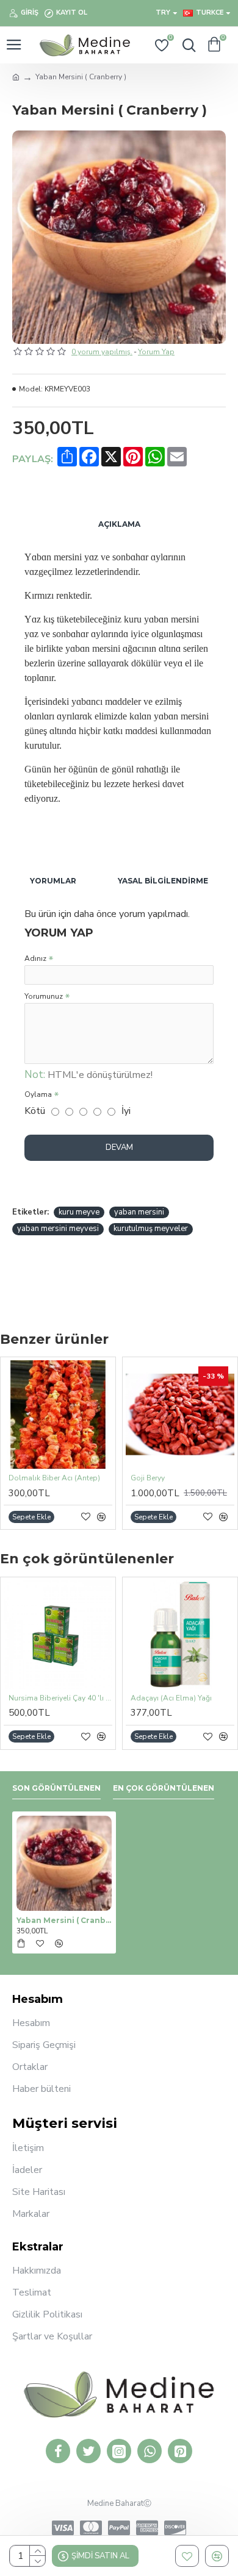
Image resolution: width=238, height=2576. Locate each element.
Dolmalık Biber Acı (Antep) (54, 1478)
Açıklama (119, 524)
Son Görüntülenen (56, 1788)
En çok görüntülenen (164, 1788)
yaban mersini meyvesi (58, 1229)
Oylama (38, 1094)
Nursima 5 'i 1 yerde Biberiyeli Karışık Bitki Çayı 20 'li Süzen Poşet (83, 1698)
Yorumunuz (44, 996)
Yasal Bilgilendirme (163, 881)
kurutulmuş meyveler (151, 1229)
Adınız (35, 958)
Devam (119, 1147)
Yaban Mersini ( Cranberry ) (64, 1920)
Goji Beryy (148, 1478)
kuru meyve (79, 1212)
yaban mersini (139, 1212)
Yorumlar (53, 881)
